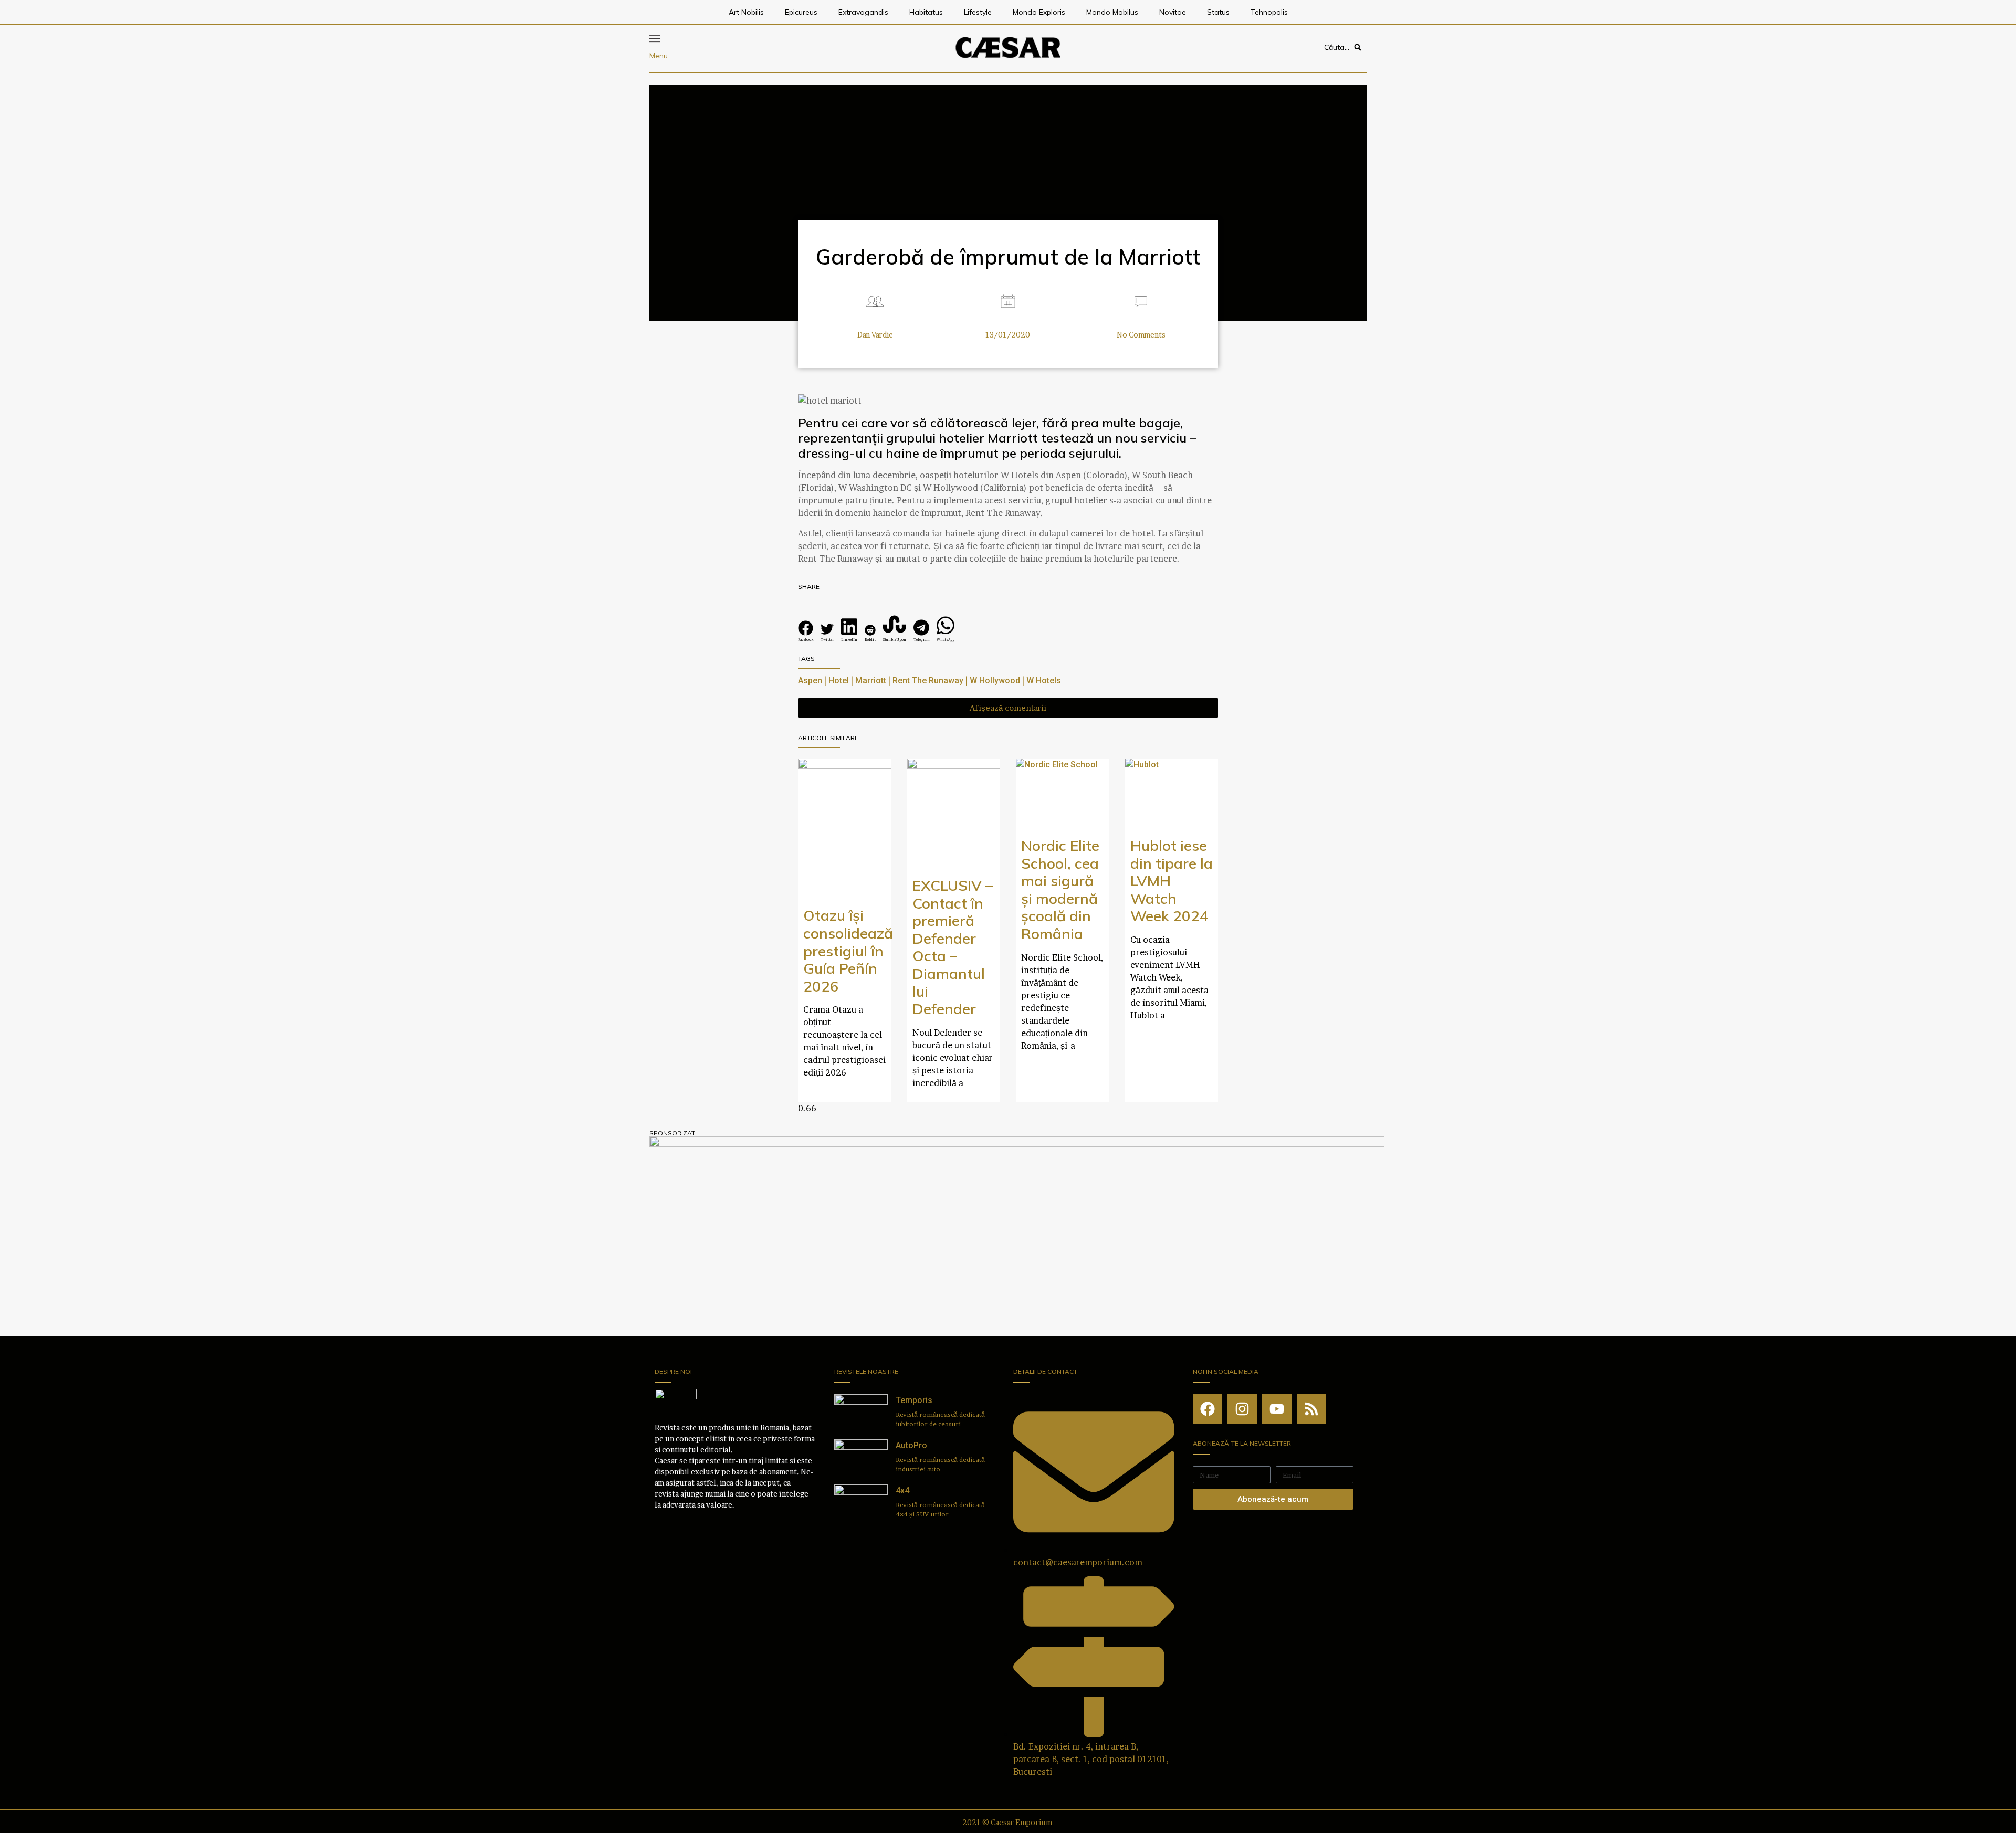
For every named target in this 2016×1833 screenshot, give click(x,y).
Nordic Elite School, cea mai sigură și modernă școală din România (1060, 889)
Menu (659, 56)
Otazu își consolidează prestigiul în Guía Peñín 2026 (848, 950)
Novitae (1173, 12)
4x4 (902, 1490)
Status (1218, 12)
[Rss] (1311, 1409)
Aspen (810, 681)
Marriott (871, 681)
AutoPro (911, 1445)
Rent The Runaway (928, 681)
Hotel (839, 681)
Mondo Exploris (1039, 12)
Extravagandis (863, 12)
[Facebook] (1207, 1409)
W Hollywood (995, 681)
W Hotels (1044, 681)
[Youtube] (1277, 1409)
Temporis (914, 1400)
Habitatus (926, 12)
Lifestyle (978, 12)
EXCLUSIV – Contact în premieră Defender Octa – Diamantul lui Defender (953, 947)
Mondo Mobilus (1112, 12)
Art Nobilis (746, 12)
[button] (1358, 48)
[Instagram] (1242, 1409)
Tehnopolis (1269, 12)
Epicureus (801, 12)
